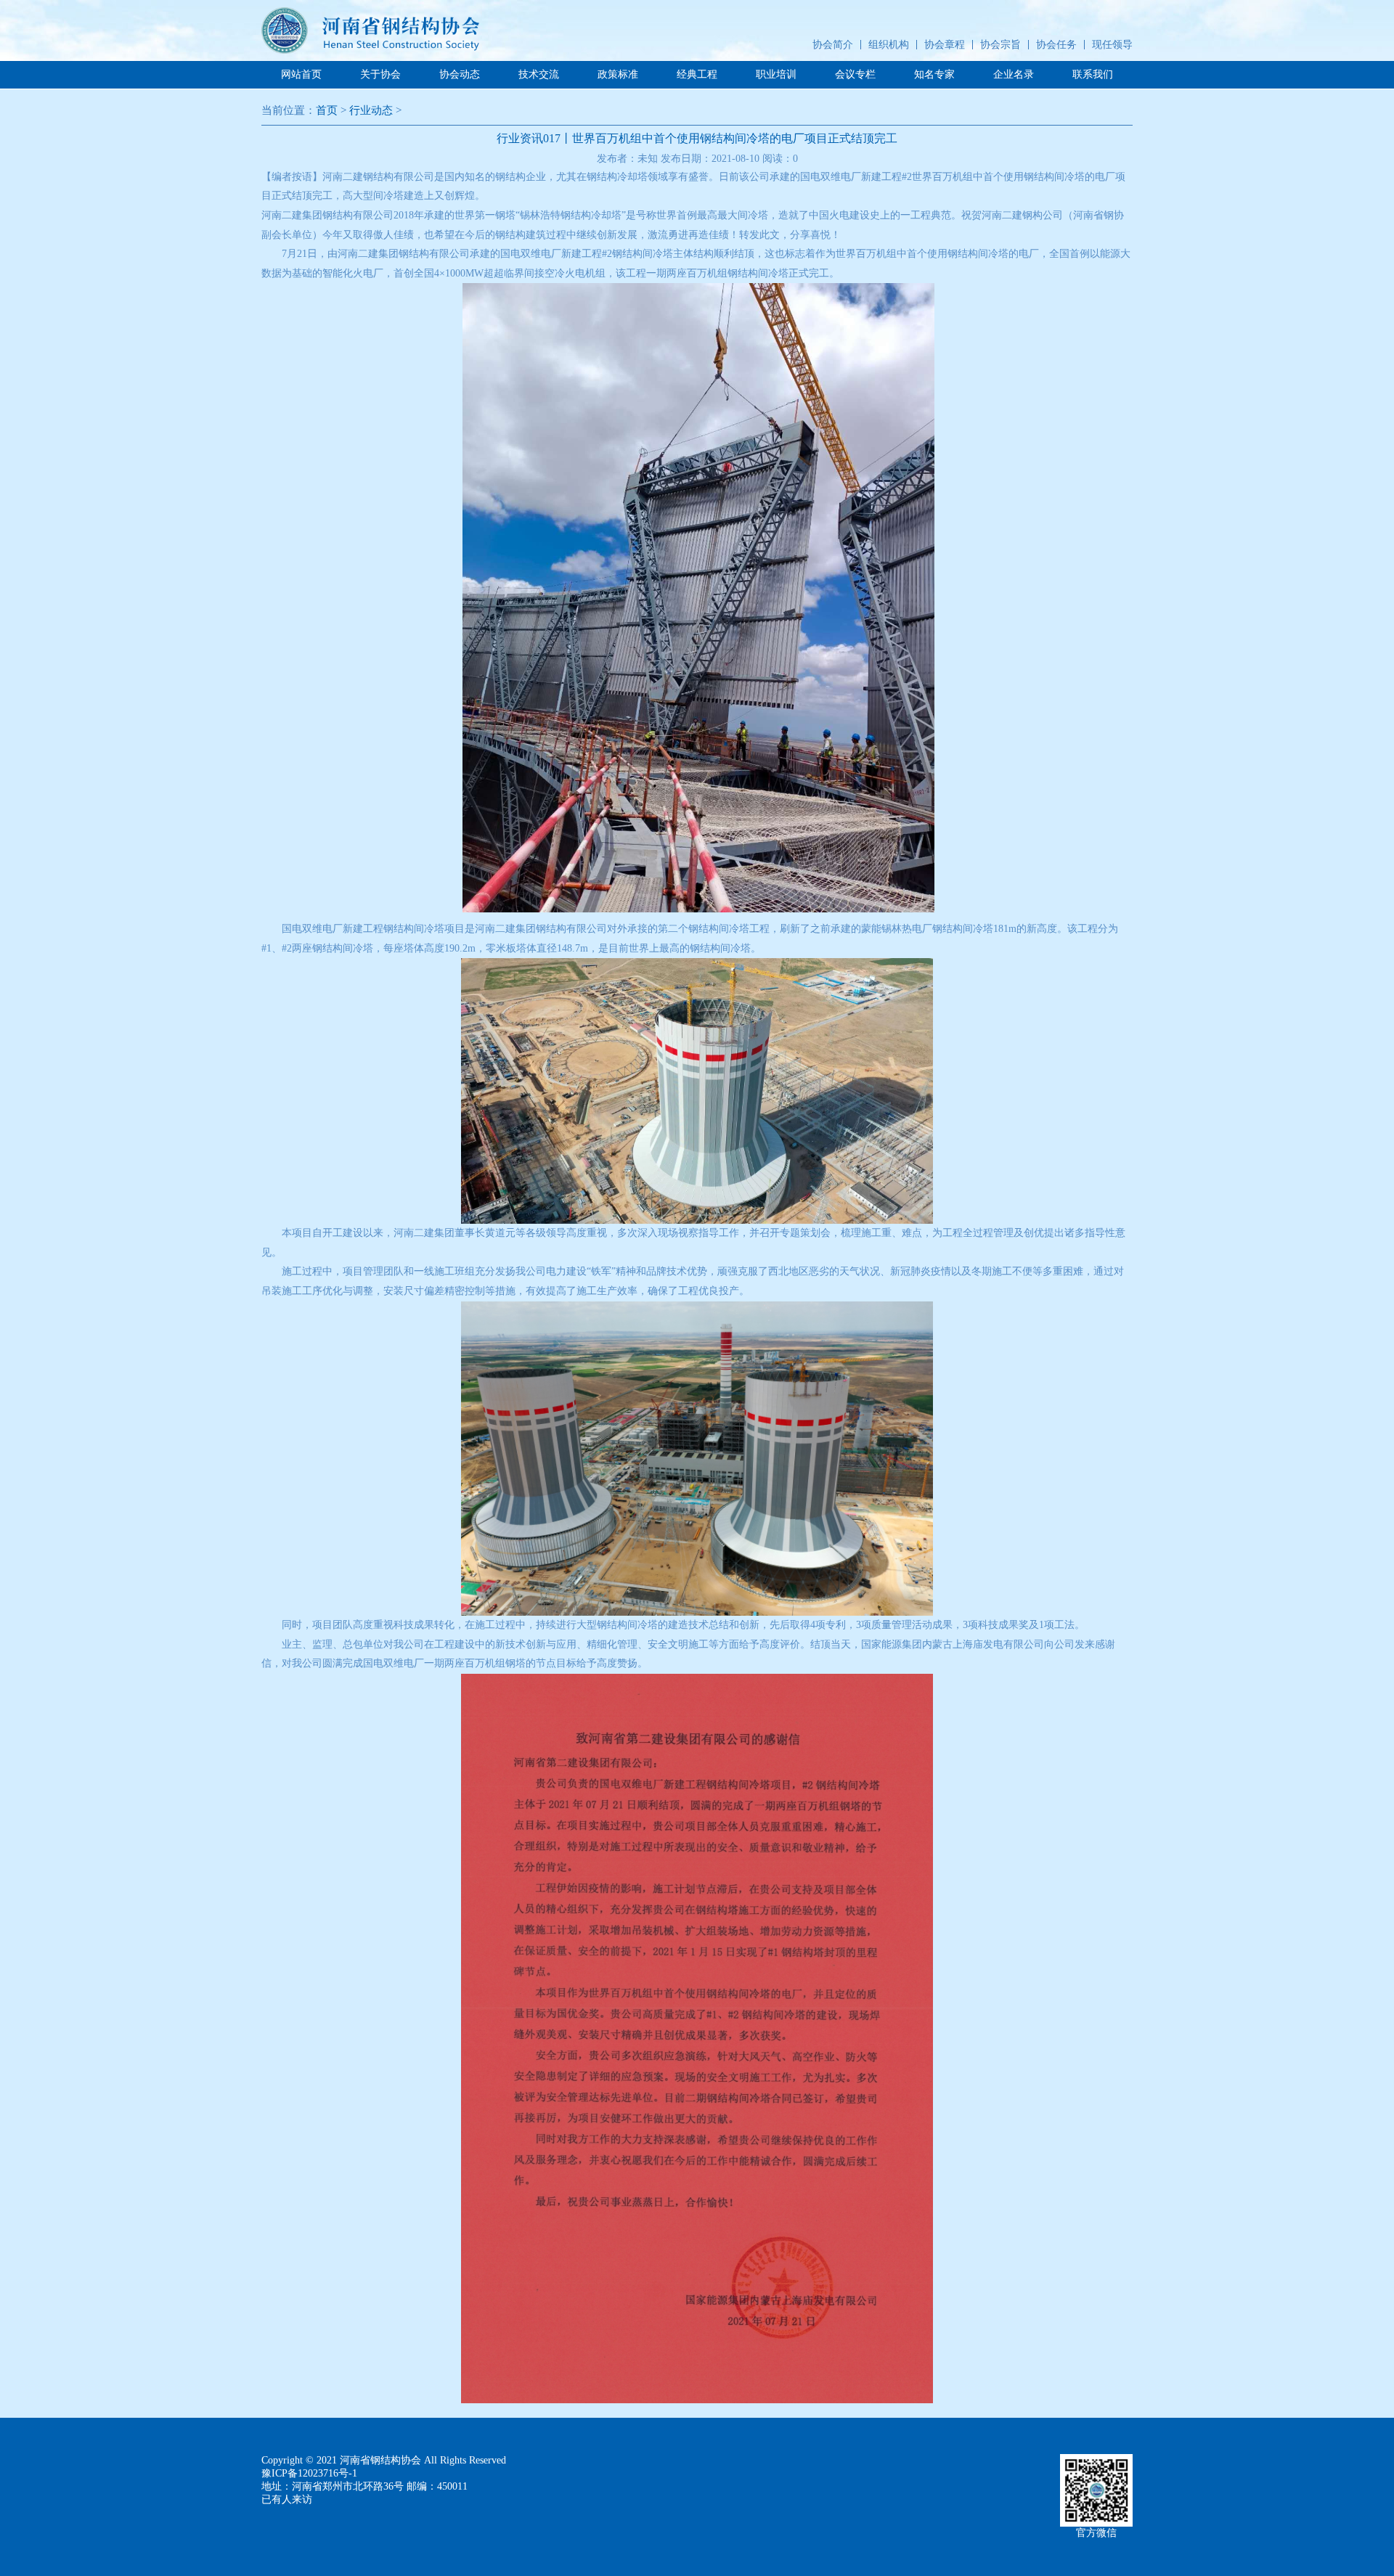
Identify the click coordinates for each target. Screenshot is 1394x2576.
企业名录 (1014, 74)
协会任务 (1056, 45)
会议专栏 (855, 74)
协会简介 (833, 45)
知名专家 (934, 74)
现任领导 (1112, 45)
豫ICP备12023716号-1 (309, 2473)
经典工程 (697, 74)
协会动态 (460, 74)
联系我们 (1093, 74)
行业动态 (371, 110)
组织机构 (889, 45)
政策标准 (618, 74)
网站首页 (301, 74)
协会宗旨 (1000, 45)
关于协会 (380, 74)
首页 (327, 110)
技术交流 (539, 74)
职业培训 (776, 74)
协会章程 (945, 45)
